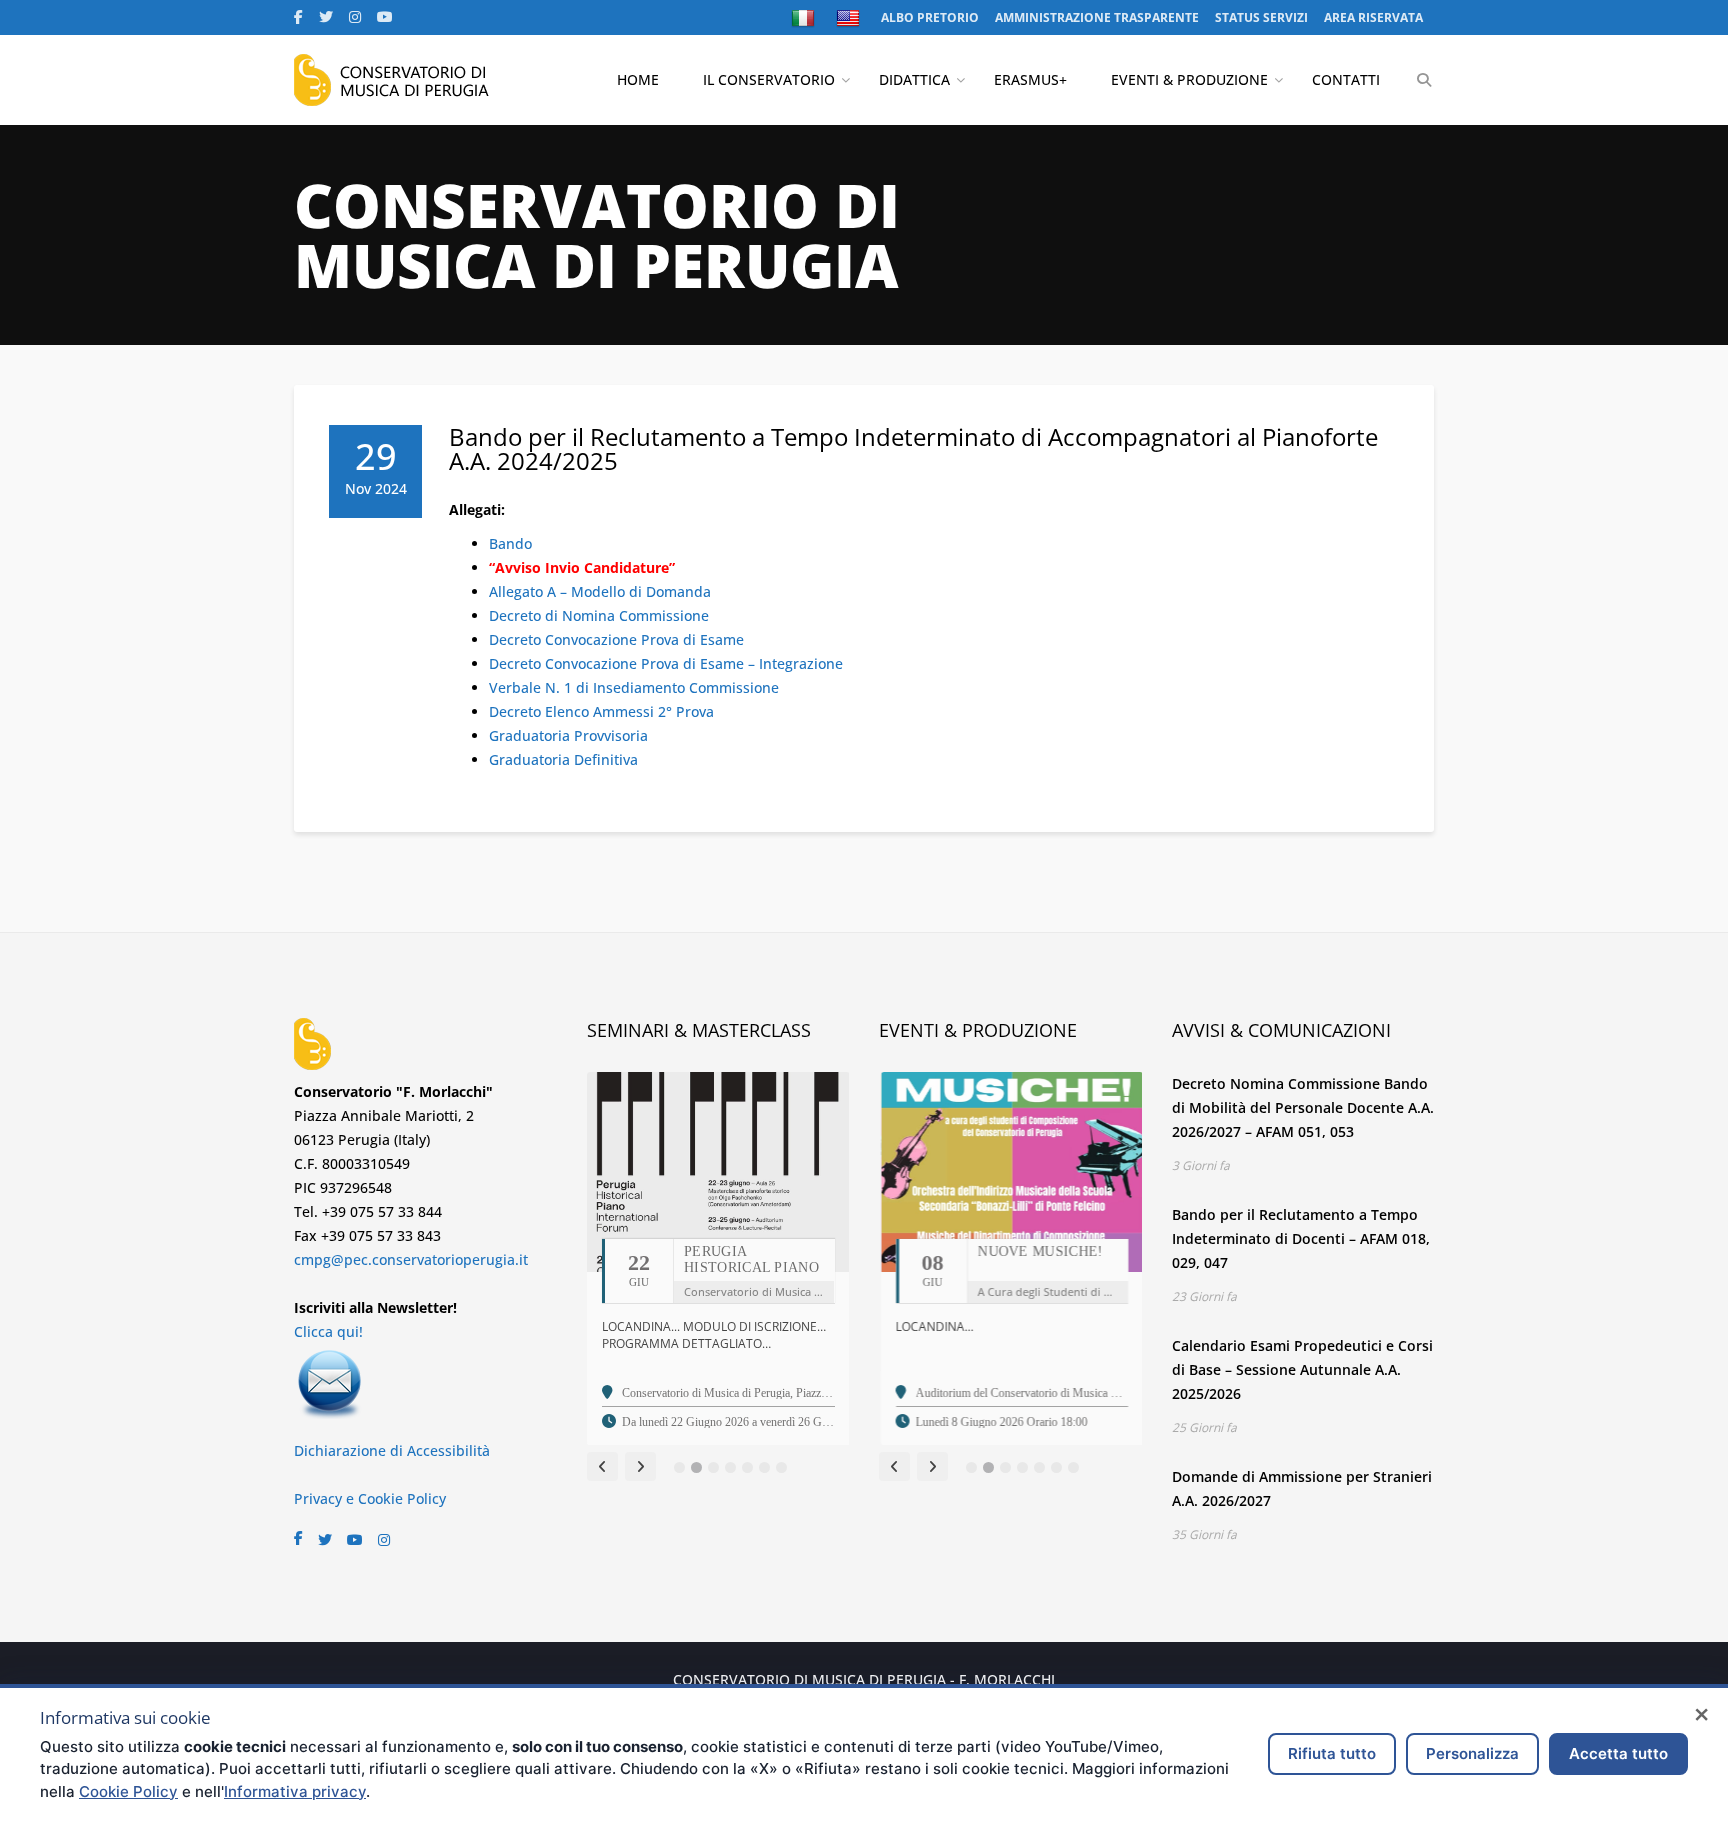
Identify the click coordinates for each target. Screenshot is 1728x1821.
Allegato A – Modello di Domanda (600, 591)
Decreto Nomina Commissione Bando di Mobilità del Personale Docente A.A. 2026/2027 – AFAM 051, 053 (1303, 1107)
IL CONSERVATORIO (769, 79)
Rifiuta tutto (1332, 1753)
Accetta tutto (1618, 1753)
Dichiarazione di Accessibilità (392, 1450)
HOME (638, 79)
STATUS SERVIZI (1261, 17)
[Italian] (805, 18)
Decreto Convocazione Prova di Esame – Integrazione (666, 663)
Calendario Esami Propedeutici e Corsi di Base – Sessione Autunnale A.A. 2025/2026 (1302, 1369)
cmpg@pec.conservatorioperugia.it (411, 1259)
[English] (850, 18)
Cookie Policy (128, 1791)
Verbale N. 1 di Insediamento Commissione (634, 687)
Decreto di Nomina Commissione (599, 615)
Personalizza (1472, 1753)
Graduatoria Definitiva (563, 759)
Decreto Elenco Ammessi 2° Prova (601, 711)
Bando (510, 543)
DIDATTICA (914, 79)
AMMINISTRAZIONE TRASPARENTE (1097, 17)
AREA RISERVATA (1373, 17)
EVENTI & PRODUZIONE (1189, 79)
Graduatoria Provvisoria (568, 735)
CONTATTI (1346, 79)
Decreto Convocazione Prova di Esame (616, 639)
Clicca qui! (328, 1331)
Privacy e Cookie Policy (370, 1498)
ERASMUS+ (1030, 79)
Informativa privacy (295, 1791)
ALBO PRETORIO (930, 17)
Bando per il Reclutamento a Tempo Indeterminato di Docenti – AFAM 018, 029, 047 (1301, 1238)
